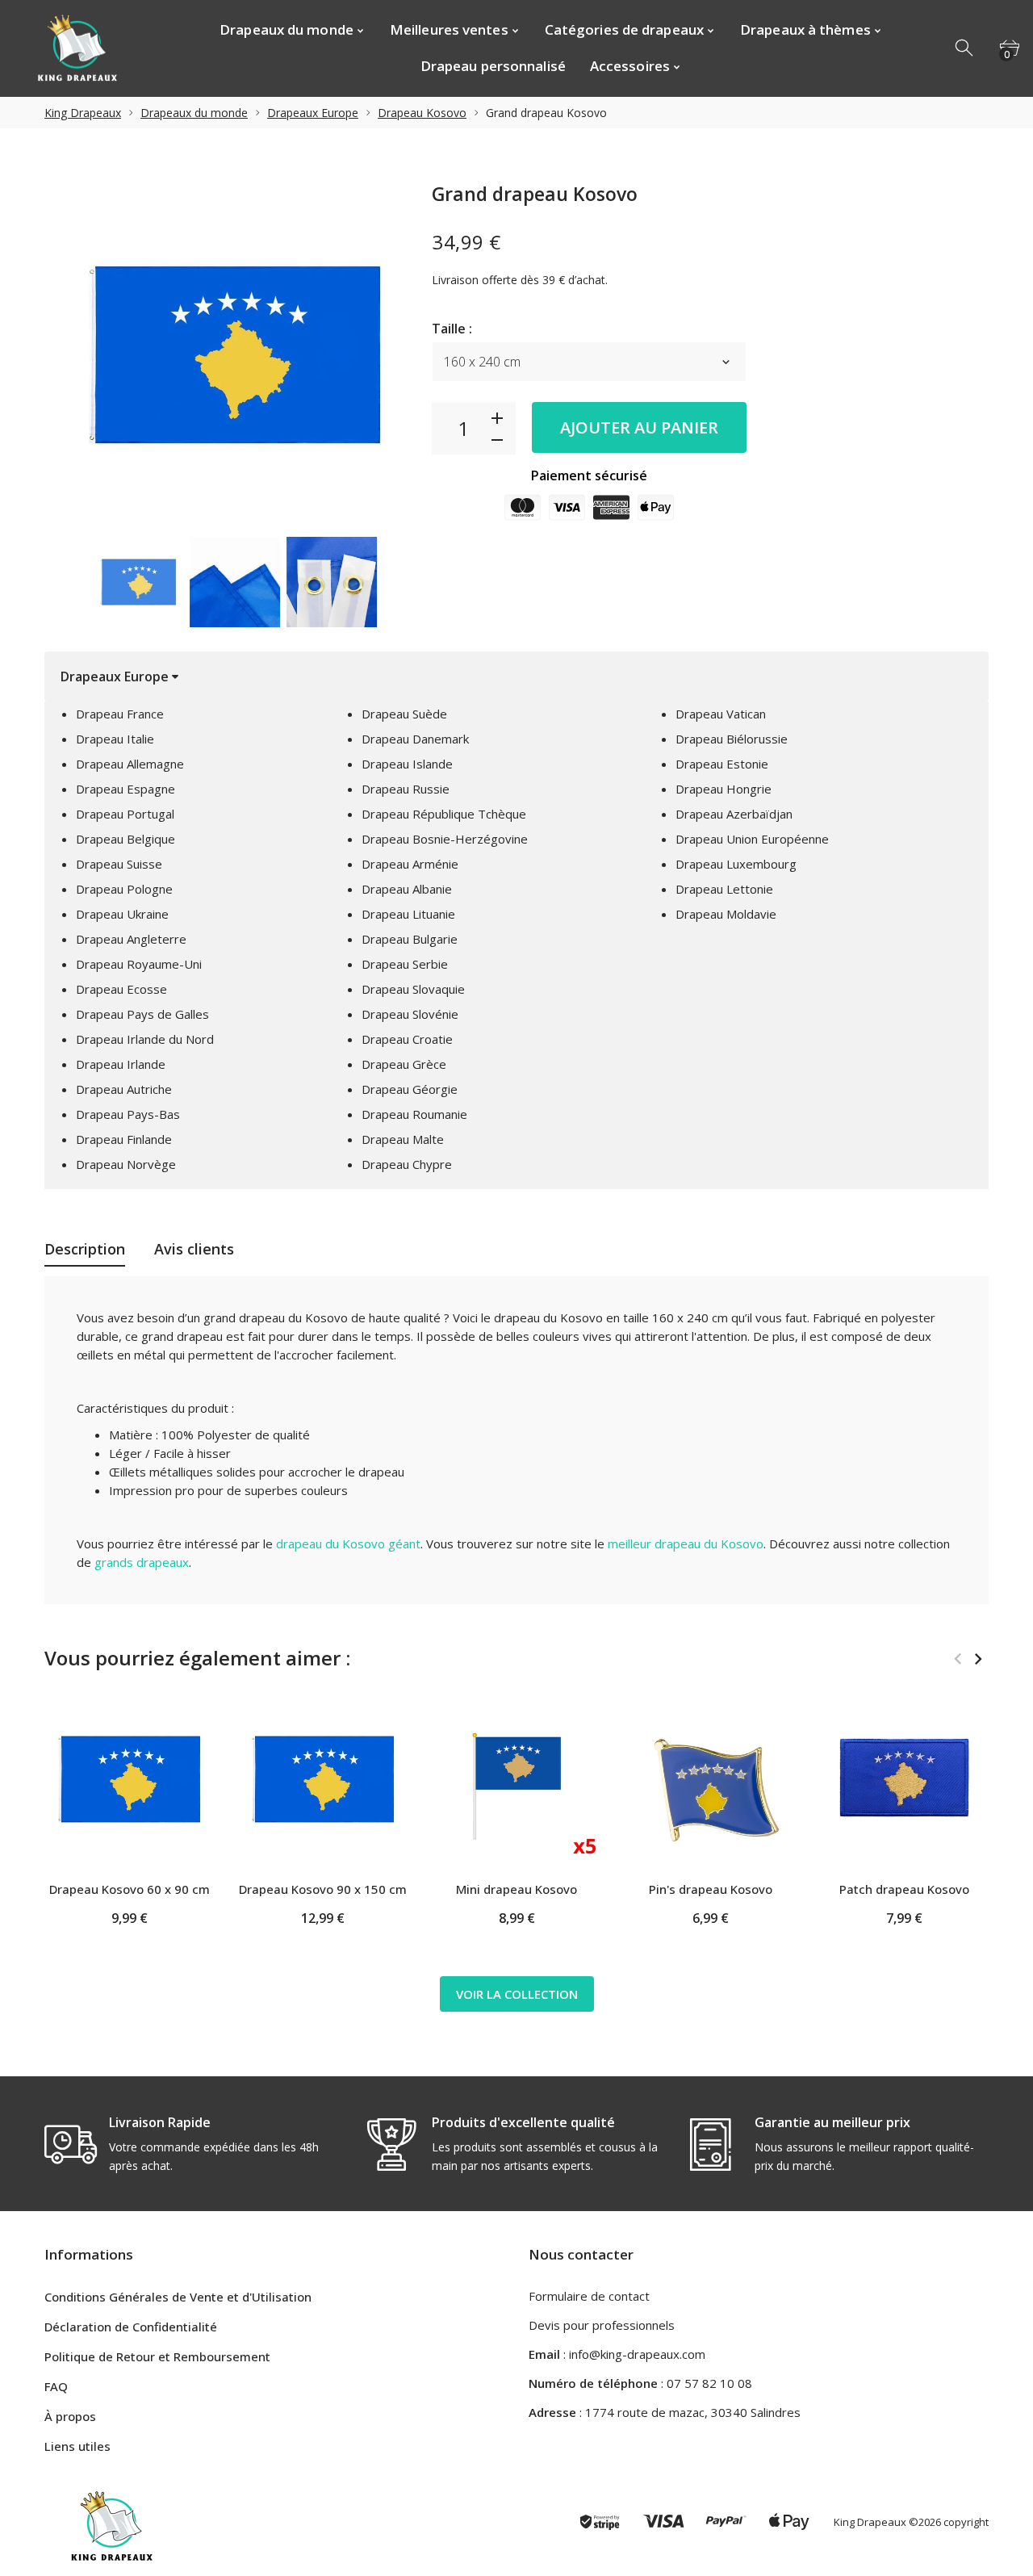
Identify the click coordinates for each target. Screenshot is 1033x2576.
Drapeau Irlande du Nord (145, 1039)
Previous (65, 582)
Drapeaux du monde (194, 113)
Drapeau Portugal (125, 814)
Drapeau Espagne (125, 789)
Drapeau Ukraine (122, 914)
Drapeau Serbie (405, 964)
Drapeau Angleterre (131, 939)
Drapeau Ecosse (121, 989)
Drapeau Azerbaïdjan (734, 814)
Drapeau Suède (404, 714)
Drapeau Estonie (722, 764)
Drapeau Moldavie (726, 914)
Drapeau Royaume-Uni (139, 964)
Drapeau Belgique (125, 839)
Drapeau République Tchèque (444, 814)
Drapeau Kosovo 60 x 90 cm (130, 1889)
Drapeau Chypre (407, 1164)
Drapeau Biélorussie (732, 739)
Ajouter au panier (639, 427)
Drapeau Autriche (124, 1089)
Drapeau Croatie (407, 1039)
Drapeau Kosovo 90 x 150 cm (323, 1889)
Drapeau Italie (115, 739)
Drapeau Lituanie (408, 914)
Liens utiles (77, 2446)
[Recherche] (965, 48)
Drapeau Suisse (119, 864)
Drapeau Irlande (121, 1064)
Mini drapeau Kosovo (516, 1889)
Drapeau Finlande (124, 1139)
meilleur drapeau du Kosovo (686, 1544)
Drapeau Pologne (124, 889)
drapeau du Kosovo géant (348, 1544)
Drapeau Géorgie (410, 1089)
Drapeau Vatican (721, 714)
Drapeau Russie (406, 789)
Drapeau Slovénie (410, 1014)
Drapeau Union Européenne (752, 839)
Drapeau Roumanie (414, 1114)
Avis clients (194, 1249)
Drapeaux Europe (313, 113)
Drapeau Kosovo (422, 113)
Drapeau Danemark (415, 739)
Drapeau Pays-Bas (128, 1114)
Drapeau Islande (407, 764)
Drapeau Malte (403, 1139)
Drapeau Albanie (407, 889)
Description (85, 1249)
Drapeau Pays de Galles (142, 1014)
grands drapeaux (142, 1562)
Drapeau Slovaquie (413, 989)
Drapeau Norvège (126, 1164)
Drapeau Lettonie (724, 889)
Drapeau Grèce (404, 1064)
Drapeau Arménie (410, 864)
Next (403, 582)
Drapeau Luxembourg (736, 864)
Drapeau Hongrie (724, 789)
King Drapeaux (83, 113)
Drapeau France (120, 714)
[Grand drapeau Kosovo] (138, 582)
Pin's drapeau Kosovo (711, 1889)
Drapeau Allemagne (130, 764)
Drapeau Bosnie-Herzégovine (445, 839)
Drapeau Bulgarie (410, 939)
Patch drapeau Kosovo (904, 1889)
